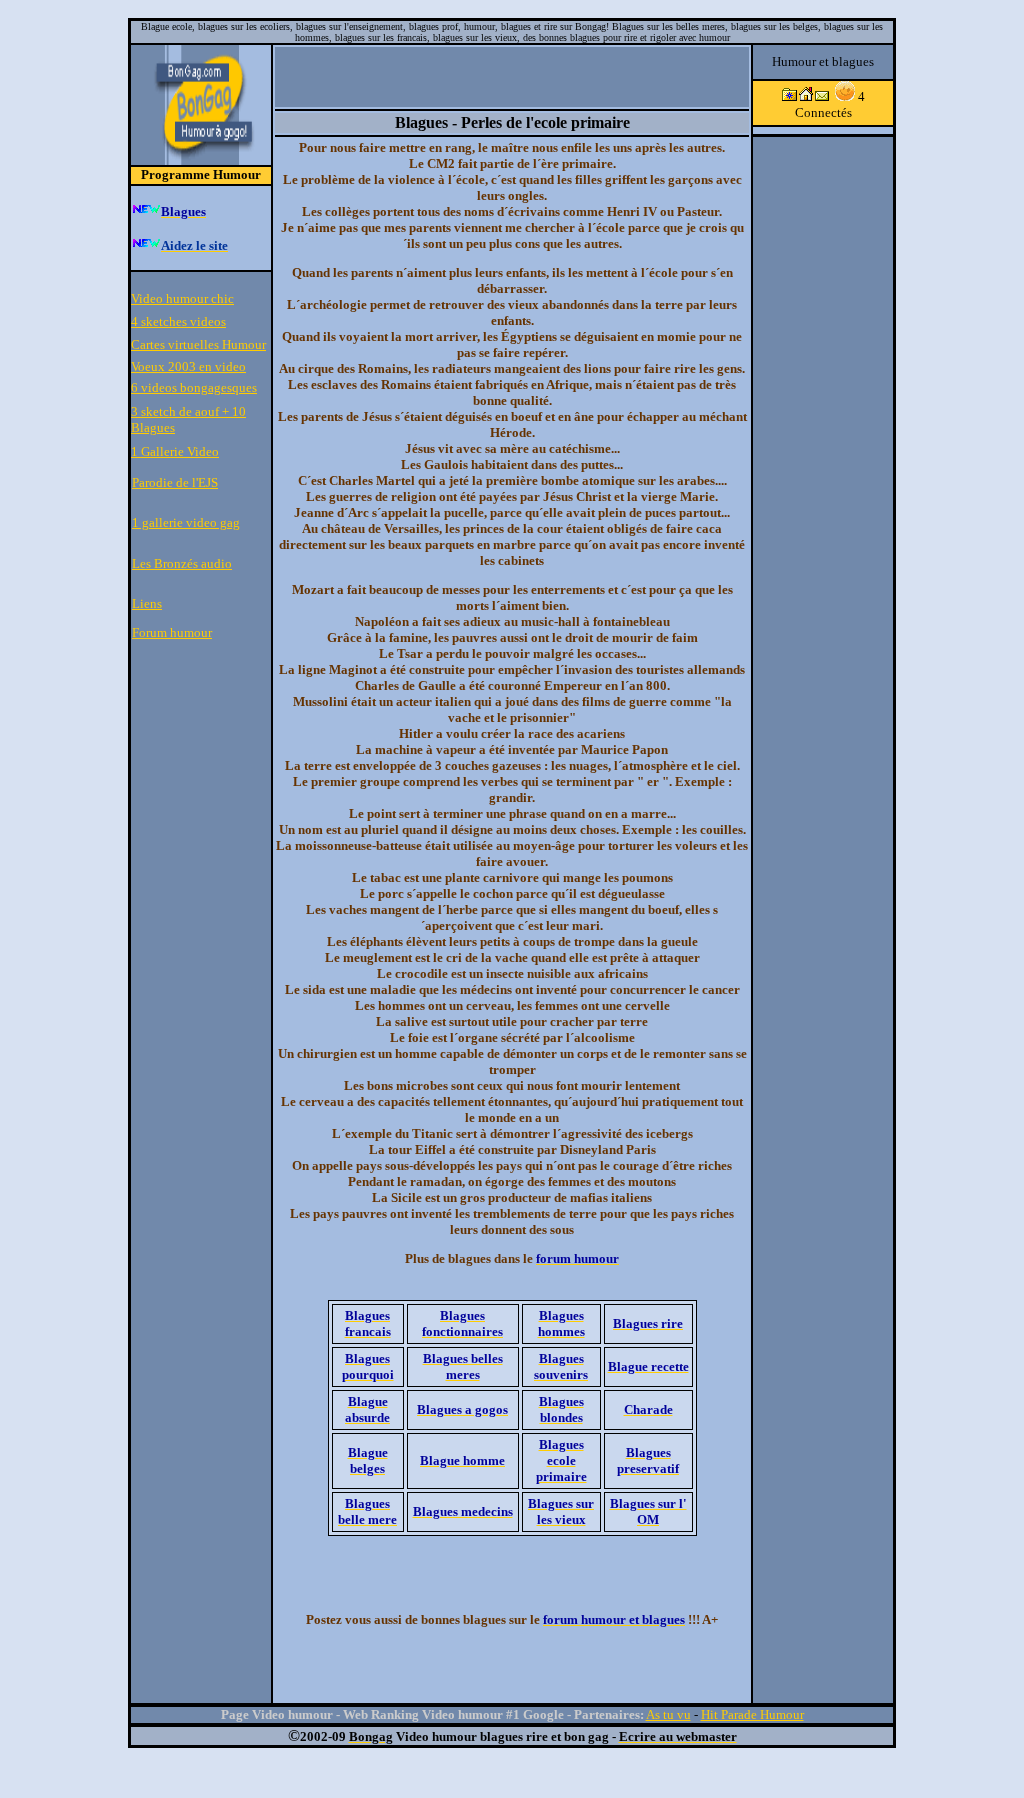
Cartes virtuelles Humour (198, 344)
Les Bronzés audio (182, 563)
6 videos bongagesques (194, 387)
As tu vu (668, 1714)
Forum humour (172, 632)
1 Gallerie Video (175, 451)
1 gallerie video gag (186, 522)
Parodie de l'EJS (175, 482)
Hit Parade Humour (752, 1714)
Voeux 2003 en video (188, 366)
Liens (147, 603)
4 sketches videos (178, 321)
